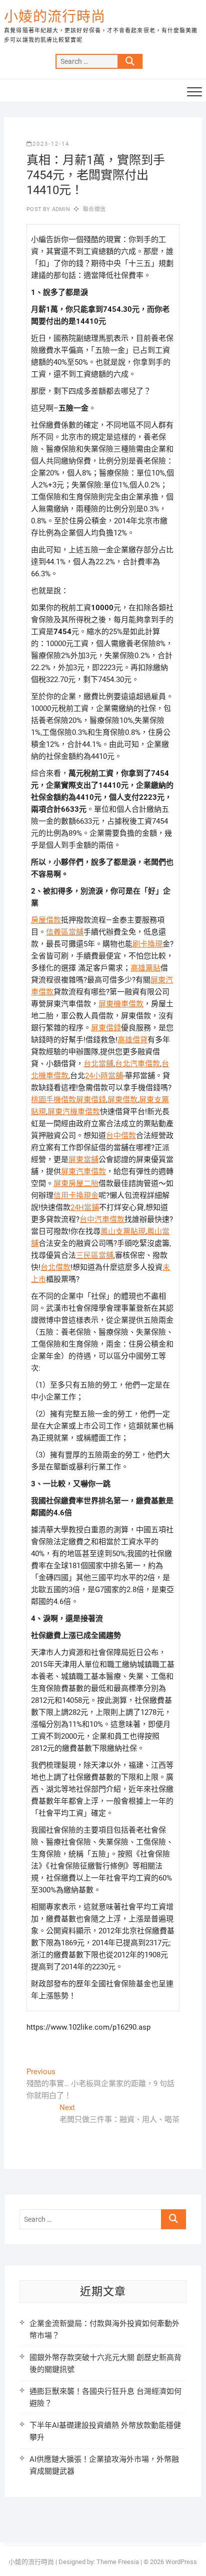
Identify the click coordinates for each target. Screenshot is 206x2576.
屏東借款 (122, 1100)
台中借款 (121, 1136)
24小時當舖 (104, 1076)
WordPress (181, 2562)
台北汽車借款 (137, 1064)
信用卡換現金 (76, 1195)
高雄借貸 (132, 1040)
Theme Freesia (118, 2562)
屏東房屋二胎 (76, 1183)
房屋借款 (46, 920)
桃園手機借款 (53, 1100)
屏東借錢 (106, 1028)
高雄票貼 (145, 968)
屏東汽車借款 (83, 1171)
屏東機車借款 (121, 1004)
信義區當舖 (65, 932)
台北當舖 (98, 1064)
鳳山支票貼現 (123, 1231)
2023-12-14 (51, 144)
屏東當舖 (83, 1160)
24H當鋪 (85, 1207)
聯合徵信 (94, 209)
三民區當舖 (95, 1255)
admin (60, 209)
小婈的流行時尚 (55, 17)
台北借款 (55, 1267)
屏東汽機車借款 (74, 1112)
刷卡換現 (147, 944)
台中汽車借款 (102, 1219)
